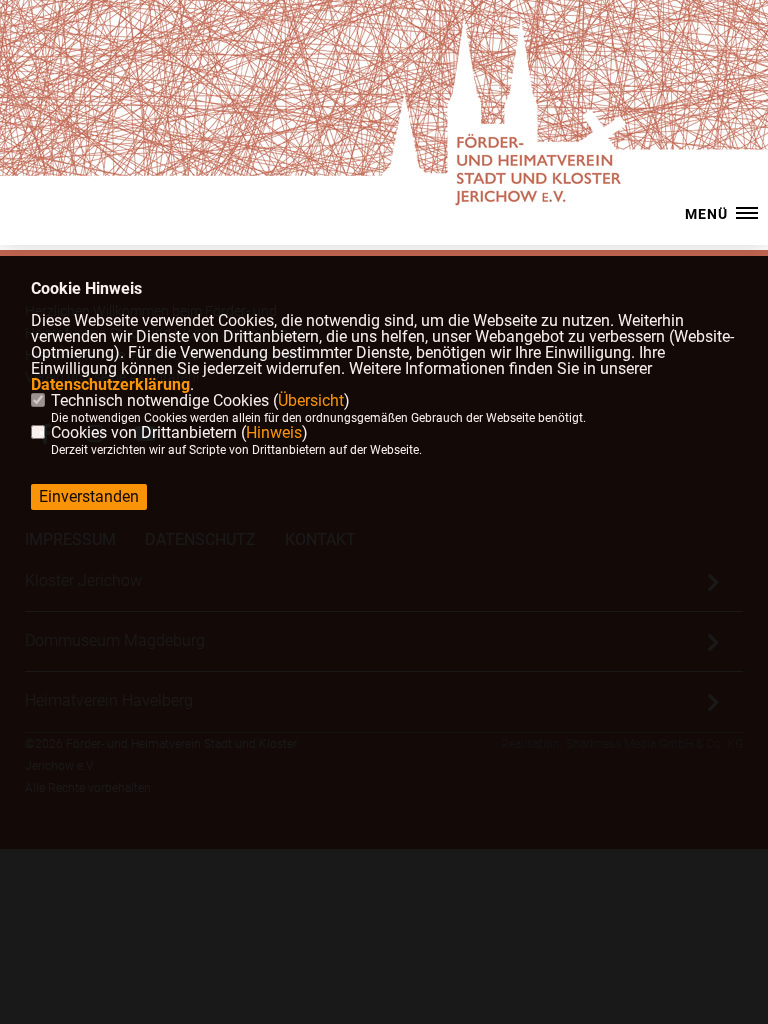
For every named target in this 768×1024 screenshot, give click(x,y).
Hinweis (274, 432)
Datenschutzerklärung (110, 384)
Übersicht (311, 400)
